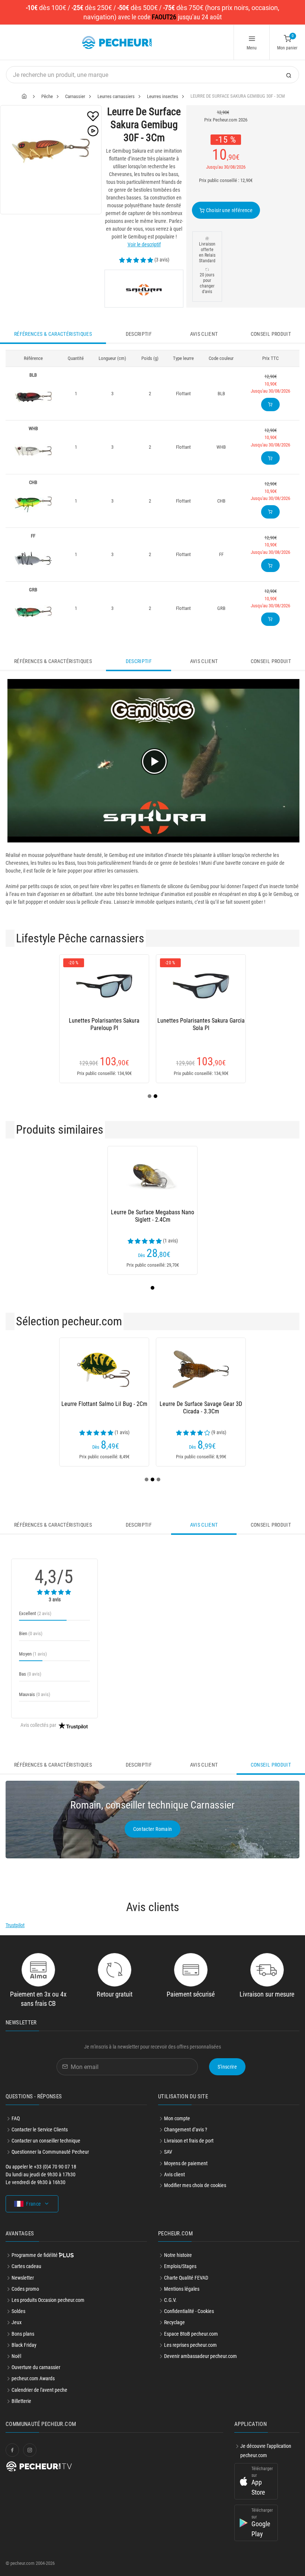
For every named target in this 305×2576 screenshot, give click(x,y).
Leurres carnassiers (116, 96)
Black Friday (24, 2345)
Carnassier (75, 96)
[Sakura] (144, 289)
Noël (16, 2356)
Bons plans (23, 2334)
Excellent (35, 1613)
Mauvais (35, 1694)
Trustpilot (15, 1925)
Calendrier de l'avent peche (39, 2390)
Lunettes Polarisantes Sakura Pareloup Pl (104, 1024)
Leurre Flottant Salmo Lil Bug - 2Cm (104, 1404)
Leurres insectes (163, 96)
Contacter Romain (153, 1829)
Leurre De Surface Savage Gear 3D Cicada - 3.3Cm (201, 1408)
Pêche (47, 96)
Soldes (18, 2311)
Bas (30, 1674)
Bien (31, 1633)
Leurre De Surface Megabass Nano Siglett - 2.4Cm (152, 1216)
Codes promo (25, 2289)
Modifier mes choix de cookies (195, 2185)
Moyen (33, 1654)
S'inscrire (227, 2067)
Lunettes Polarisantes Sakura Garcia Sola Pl (201, 1024)
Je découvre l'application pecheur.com (266, 2451)
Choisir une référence (229, 210)
